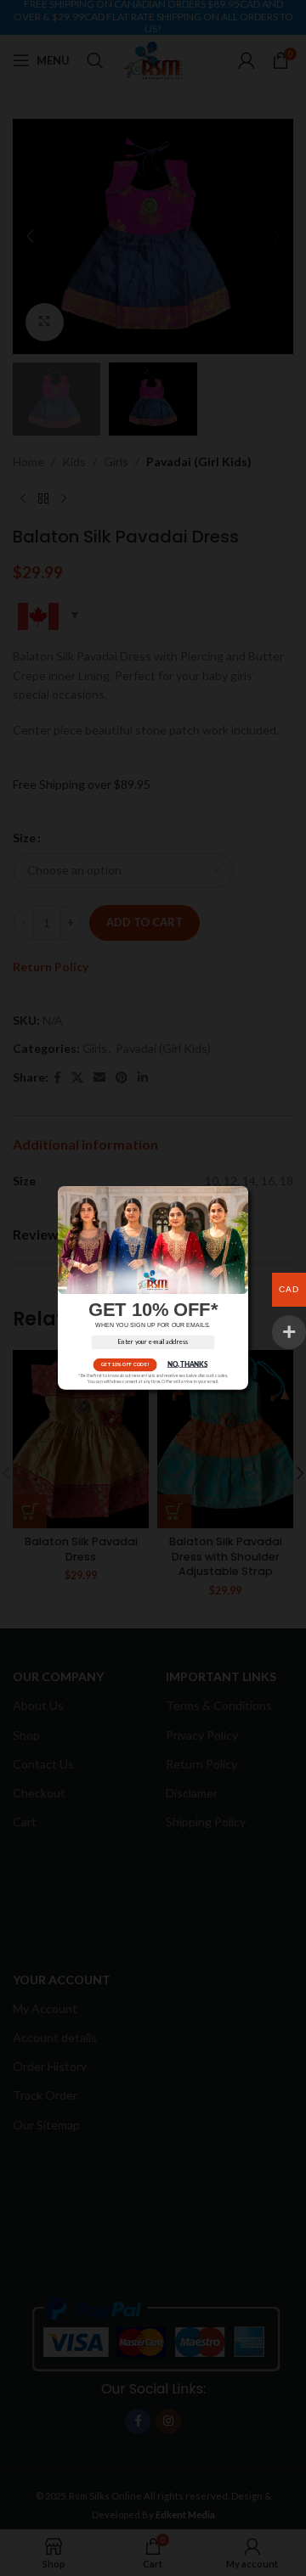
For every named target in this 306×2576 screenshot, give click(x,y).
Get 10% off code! (125, 1365)
